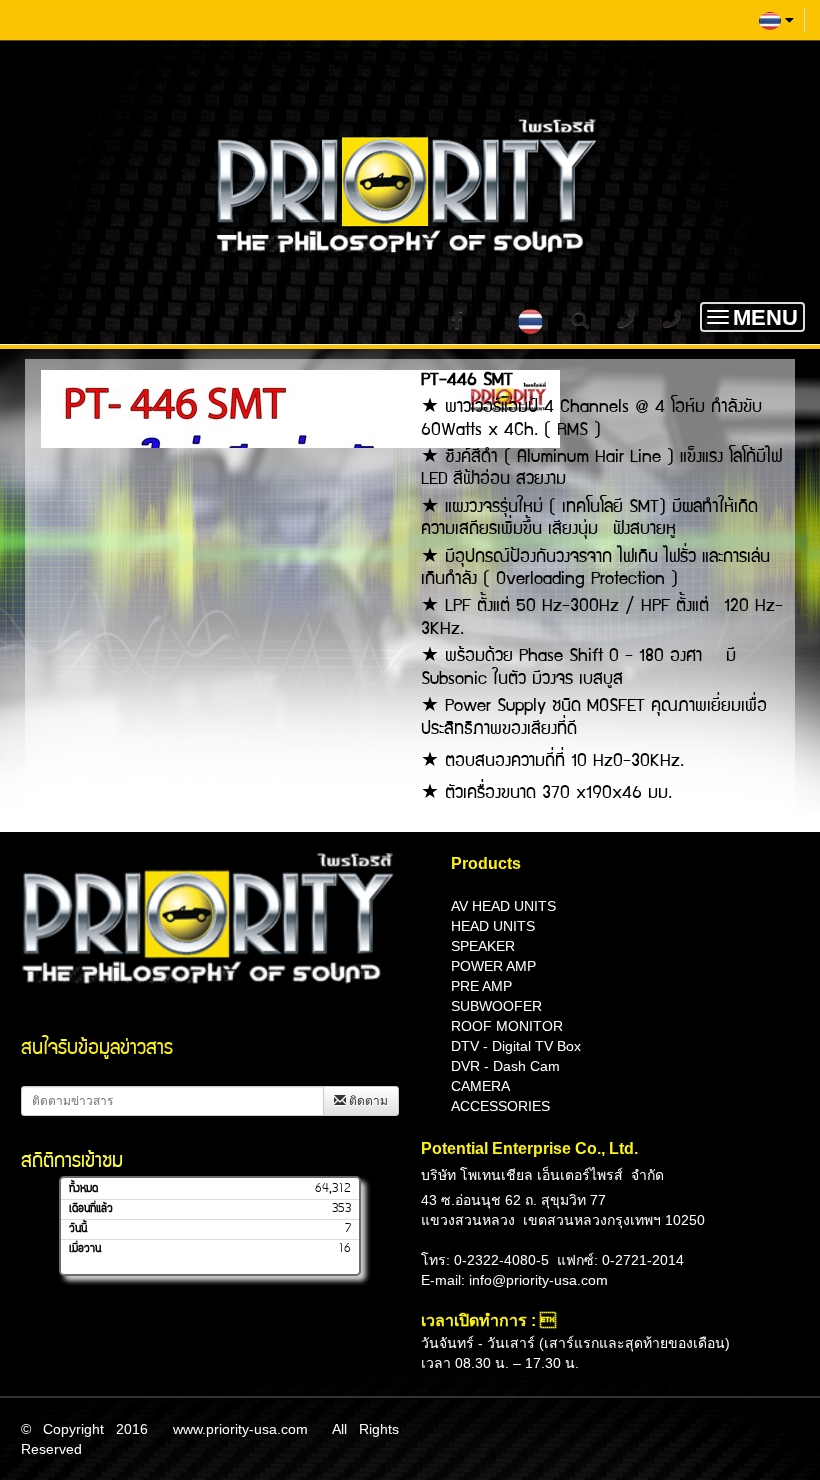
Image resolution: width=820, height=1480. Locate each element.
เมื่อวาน (85, 1249)
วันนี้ (78, 1229)
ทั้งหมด (83, 1189)
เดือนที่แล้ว (91, 1209)
